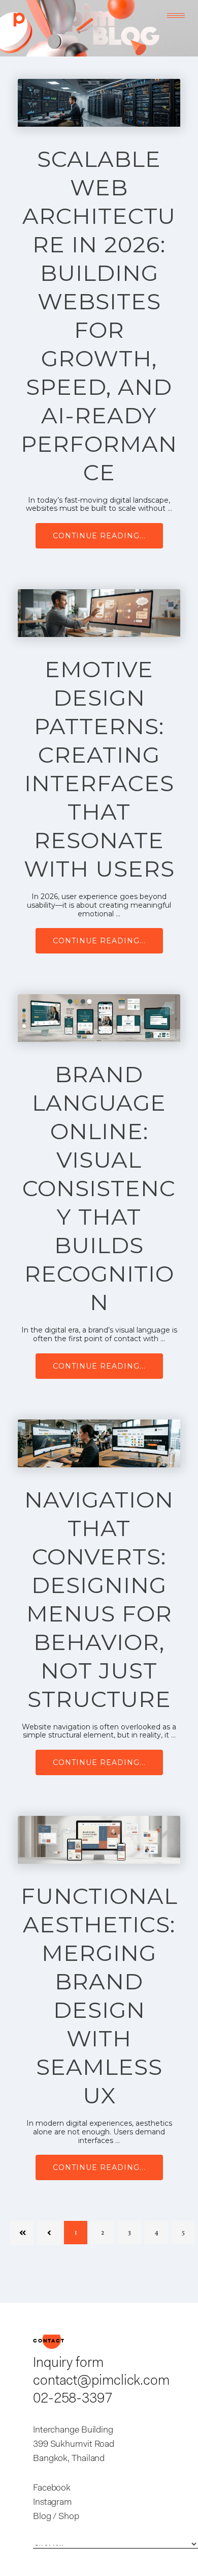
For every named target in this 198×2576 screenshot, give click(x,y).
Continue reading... (99, 536)
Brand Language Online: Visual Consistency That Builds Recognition (99, 1188)
